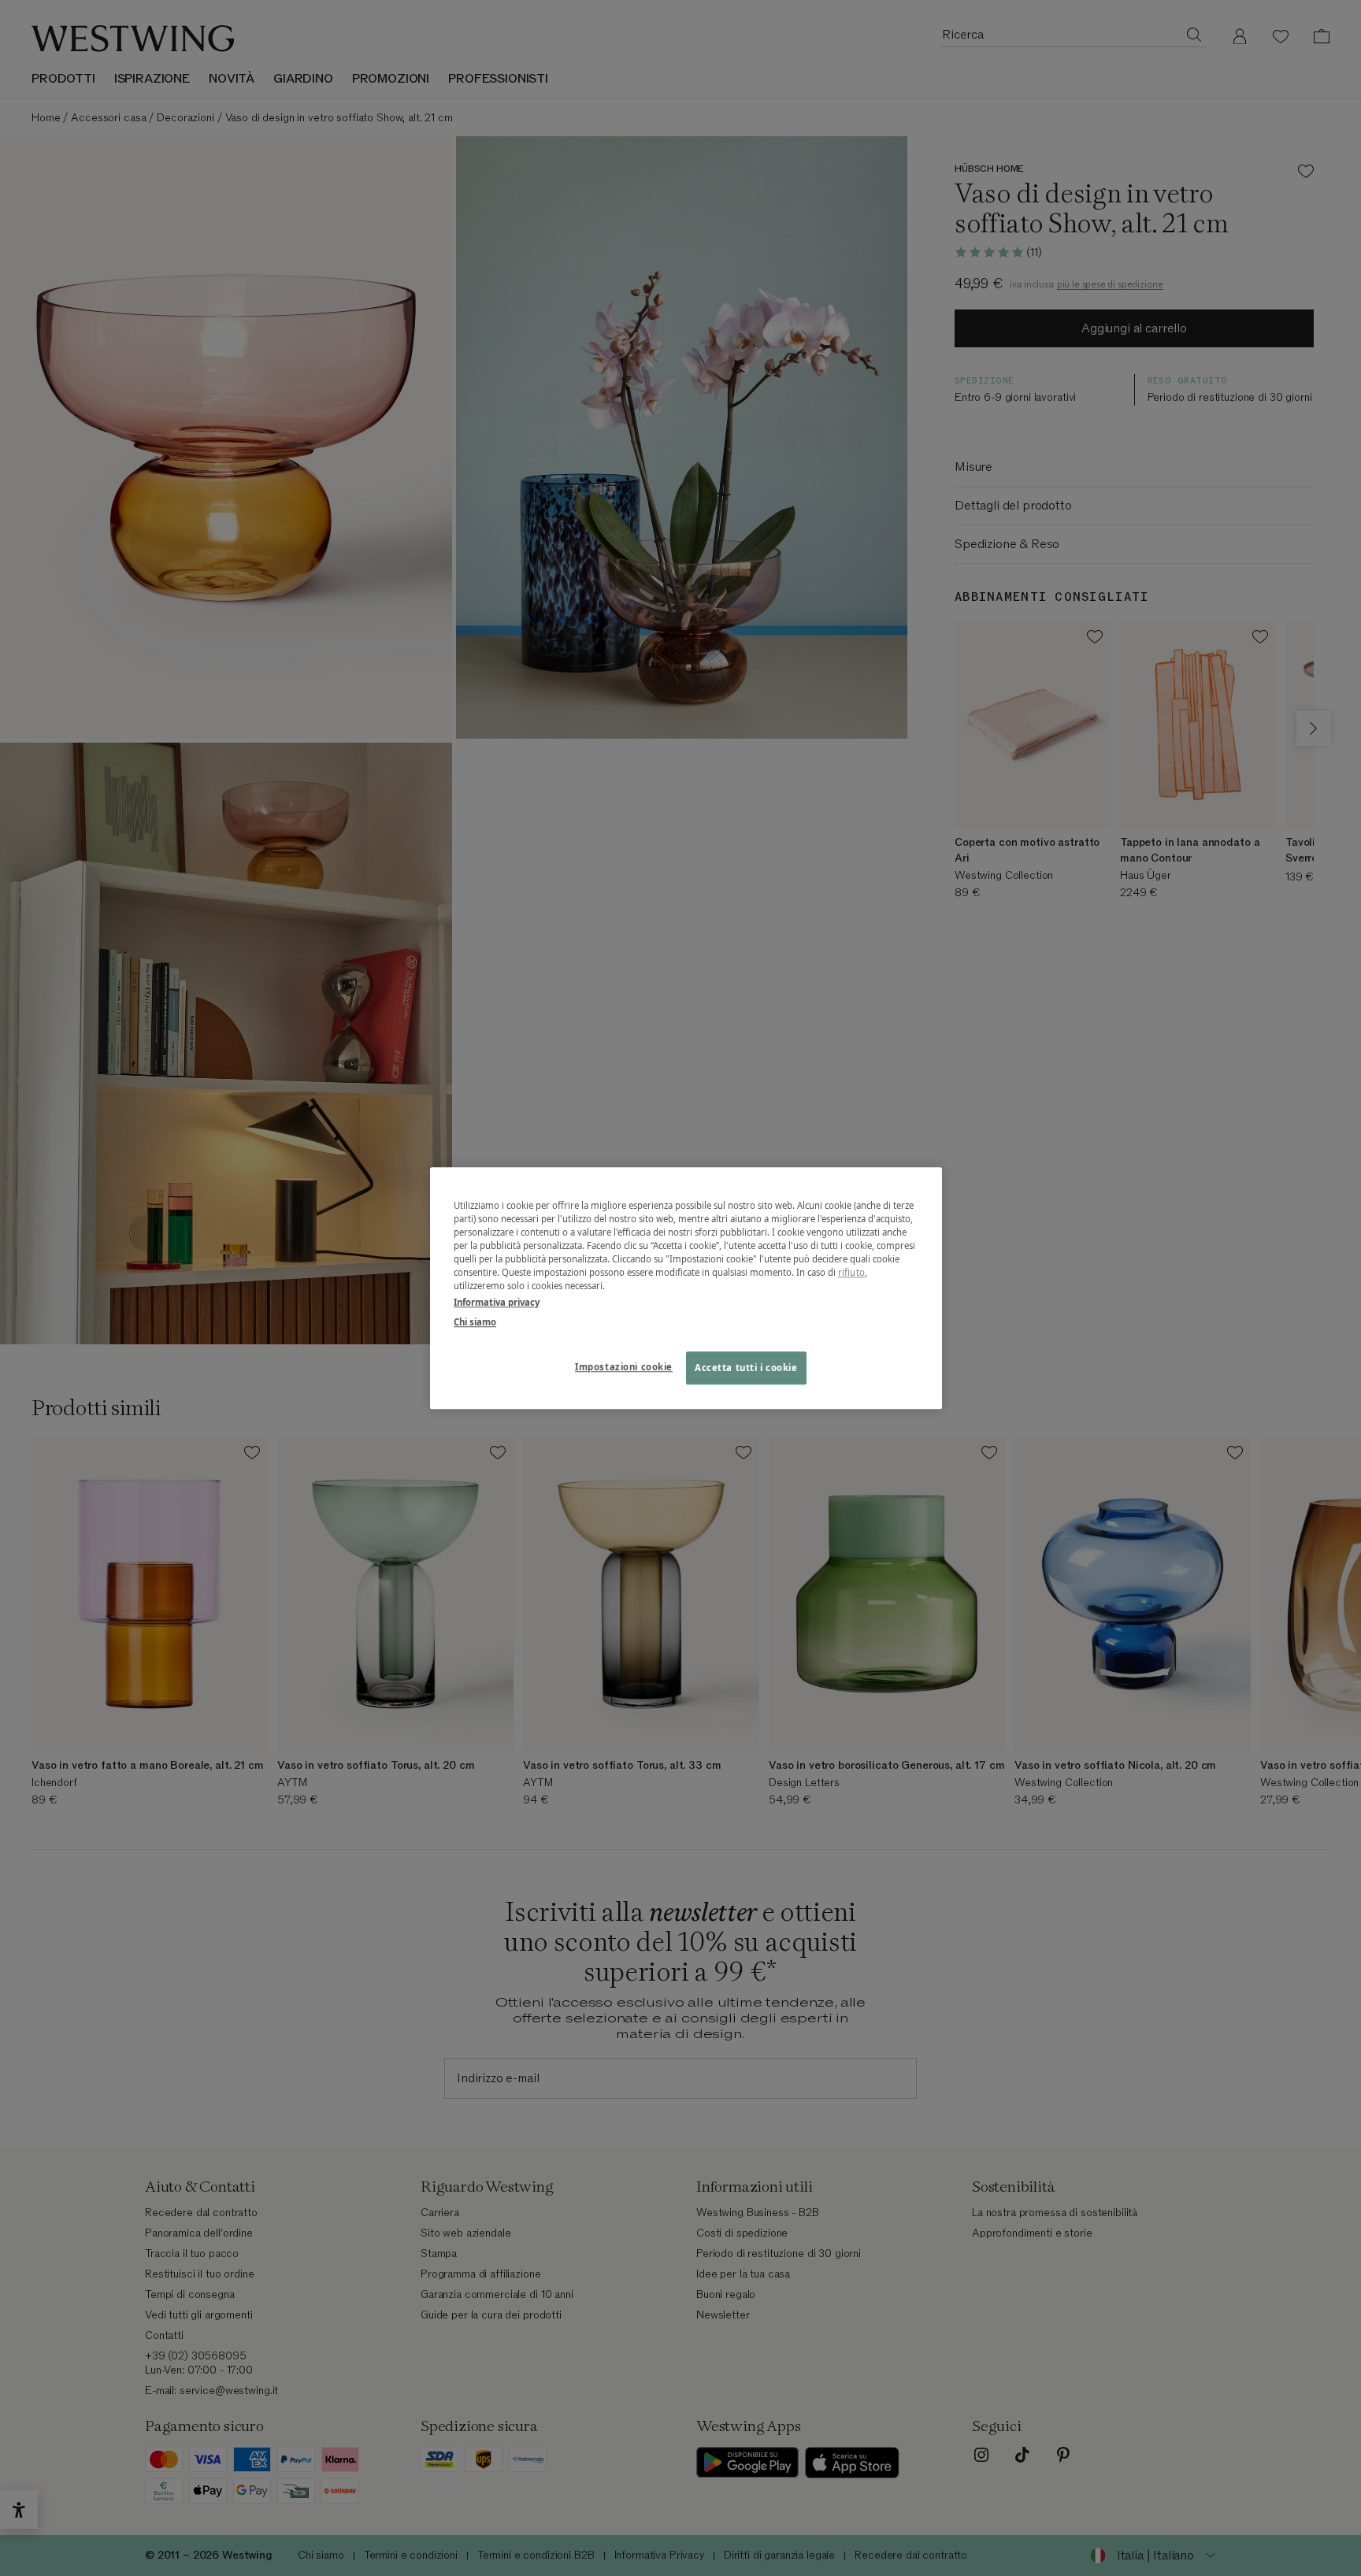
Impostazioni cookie (624, 1367)
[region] (686, 1288)
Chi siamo (475, 1322)
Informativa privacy (497, 1302)
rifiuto (851, 1272)
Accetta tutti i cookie (746, 1368)
